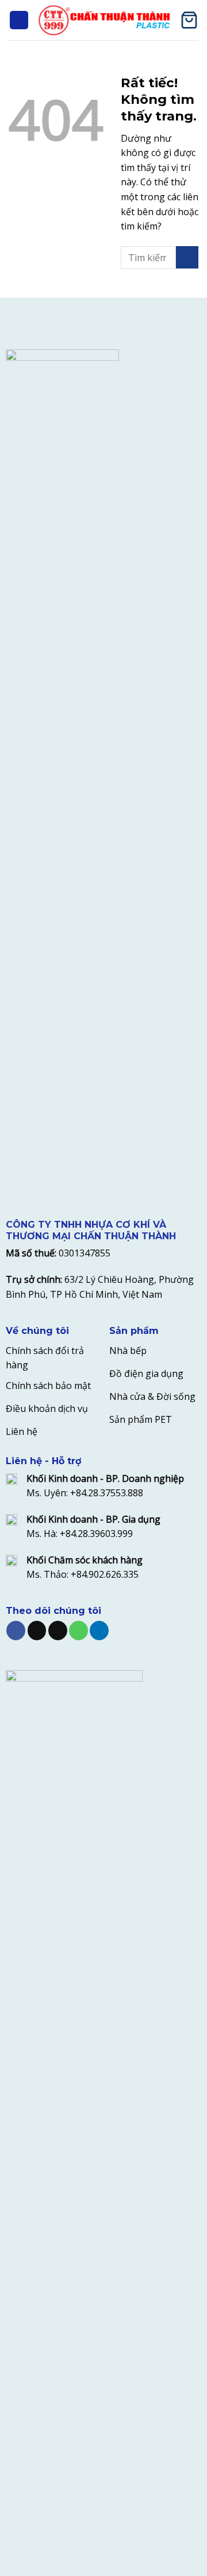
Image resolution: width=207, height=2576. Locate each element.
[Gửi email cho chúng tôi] (58, 1631)
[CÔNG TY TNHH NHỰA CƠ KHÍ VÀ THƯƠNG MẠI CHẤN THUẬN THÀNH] (104, 20)
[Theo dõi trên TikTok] (37, 1631)
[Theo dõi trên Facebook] (16, 1631)
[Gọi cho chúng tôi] (78, 1631)
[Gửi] (187, 257)
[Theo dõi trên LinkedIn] (99, 1631)
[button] (19, 20)
